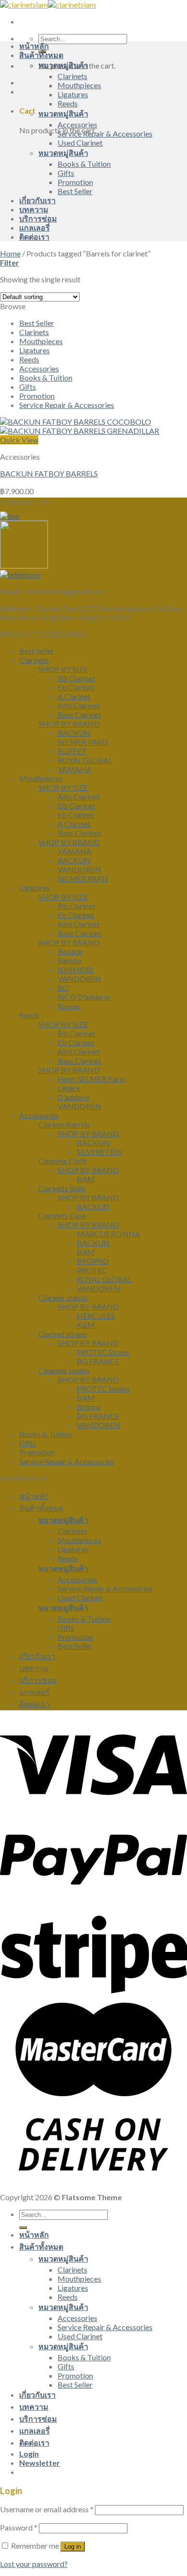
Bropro (89, 1407)
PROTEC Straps (103, 1352)
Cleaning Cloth (63, 1161)
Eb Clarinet (76, 687)
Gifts (66, 173)
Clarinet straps (63, 1334)
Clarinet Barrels (64, 1124)
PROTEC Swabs (103, 1388)
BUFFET (72, 751)
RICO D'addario (84, 997)
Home (10, 253)
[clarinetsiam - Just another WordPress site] (48, 5)
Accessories (77, 124)
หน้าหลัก (34, 46)
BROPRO (93, 1261)
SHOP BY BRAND (69, 724)
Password (19, 2527)
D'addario (74, 1097)
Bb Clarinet (76, 678)
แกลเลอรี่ (35, 227)
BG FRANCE (98, 1361)
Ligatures (73, 94)
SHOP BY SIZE (63, 669)
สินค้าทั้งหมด (41, 55)
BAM (86, 1179)
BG (63, 988)
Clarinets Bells (62, 1188)
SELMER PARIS (83, 742)
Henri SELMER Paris (91, 1079)
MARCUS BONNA (108, 1234)
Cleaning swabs (64, 1370)
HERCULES (96, 1316)
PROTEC (92, 1270)
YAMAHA (75, 769)
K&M (86, 1325)
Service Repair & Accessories (105, 133)
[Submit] (23, 2228)
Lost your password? (34, 2564)
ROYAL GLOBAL (85, 760)
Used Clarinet (80, 143)
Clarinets (72, 76)
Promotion (75, 182)
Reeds (68, 103)
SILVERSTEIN (100, 1152)
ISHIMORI (76, 969)
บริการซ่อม (38, 218)
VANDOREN (79, 869)
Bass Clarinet (79, 714)
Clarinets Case (62, 1215)
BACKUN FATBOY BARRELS (49, 473)
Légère (69, 1088)
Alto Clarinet (79, 705)
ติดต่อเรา (34, 237)
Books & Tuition (84, 164)
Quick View (19, 440)
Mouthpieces (79, 85)
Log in (73, 2547)
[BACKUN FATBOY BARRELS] (80, 426)
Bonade (70, 951)
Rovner (69, 1006)
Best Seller (75, 191)
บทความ (34, 209)
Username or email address (47, 2509)
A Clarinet (74, 696)
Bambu (70, 960)
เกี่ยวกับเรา (37, 200)
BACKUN (74, 733)
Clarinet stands (63, 1297)
